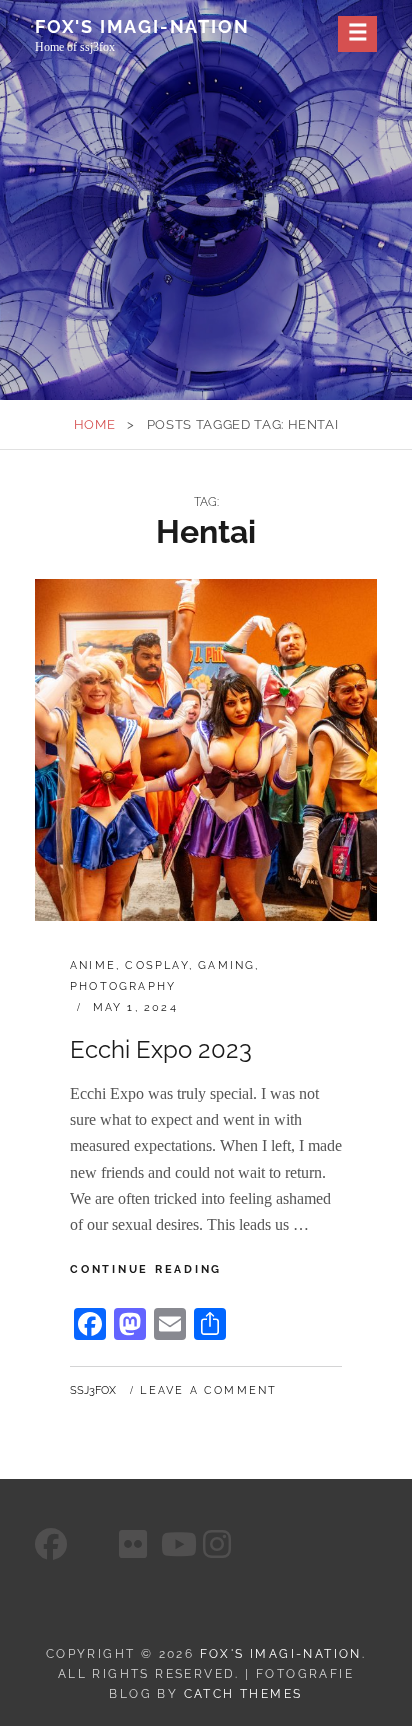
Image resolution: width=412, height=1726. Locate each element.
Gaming (226, 965)
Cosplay (156, 965)
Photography (123, 986)
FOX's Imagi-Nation (142, 26)
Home (95, 424)
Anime (93, 965)
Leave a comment (208, 1390)
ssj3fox (93, 1390)
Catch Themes (243, 1694)
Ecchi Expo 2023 (161, 1049)
